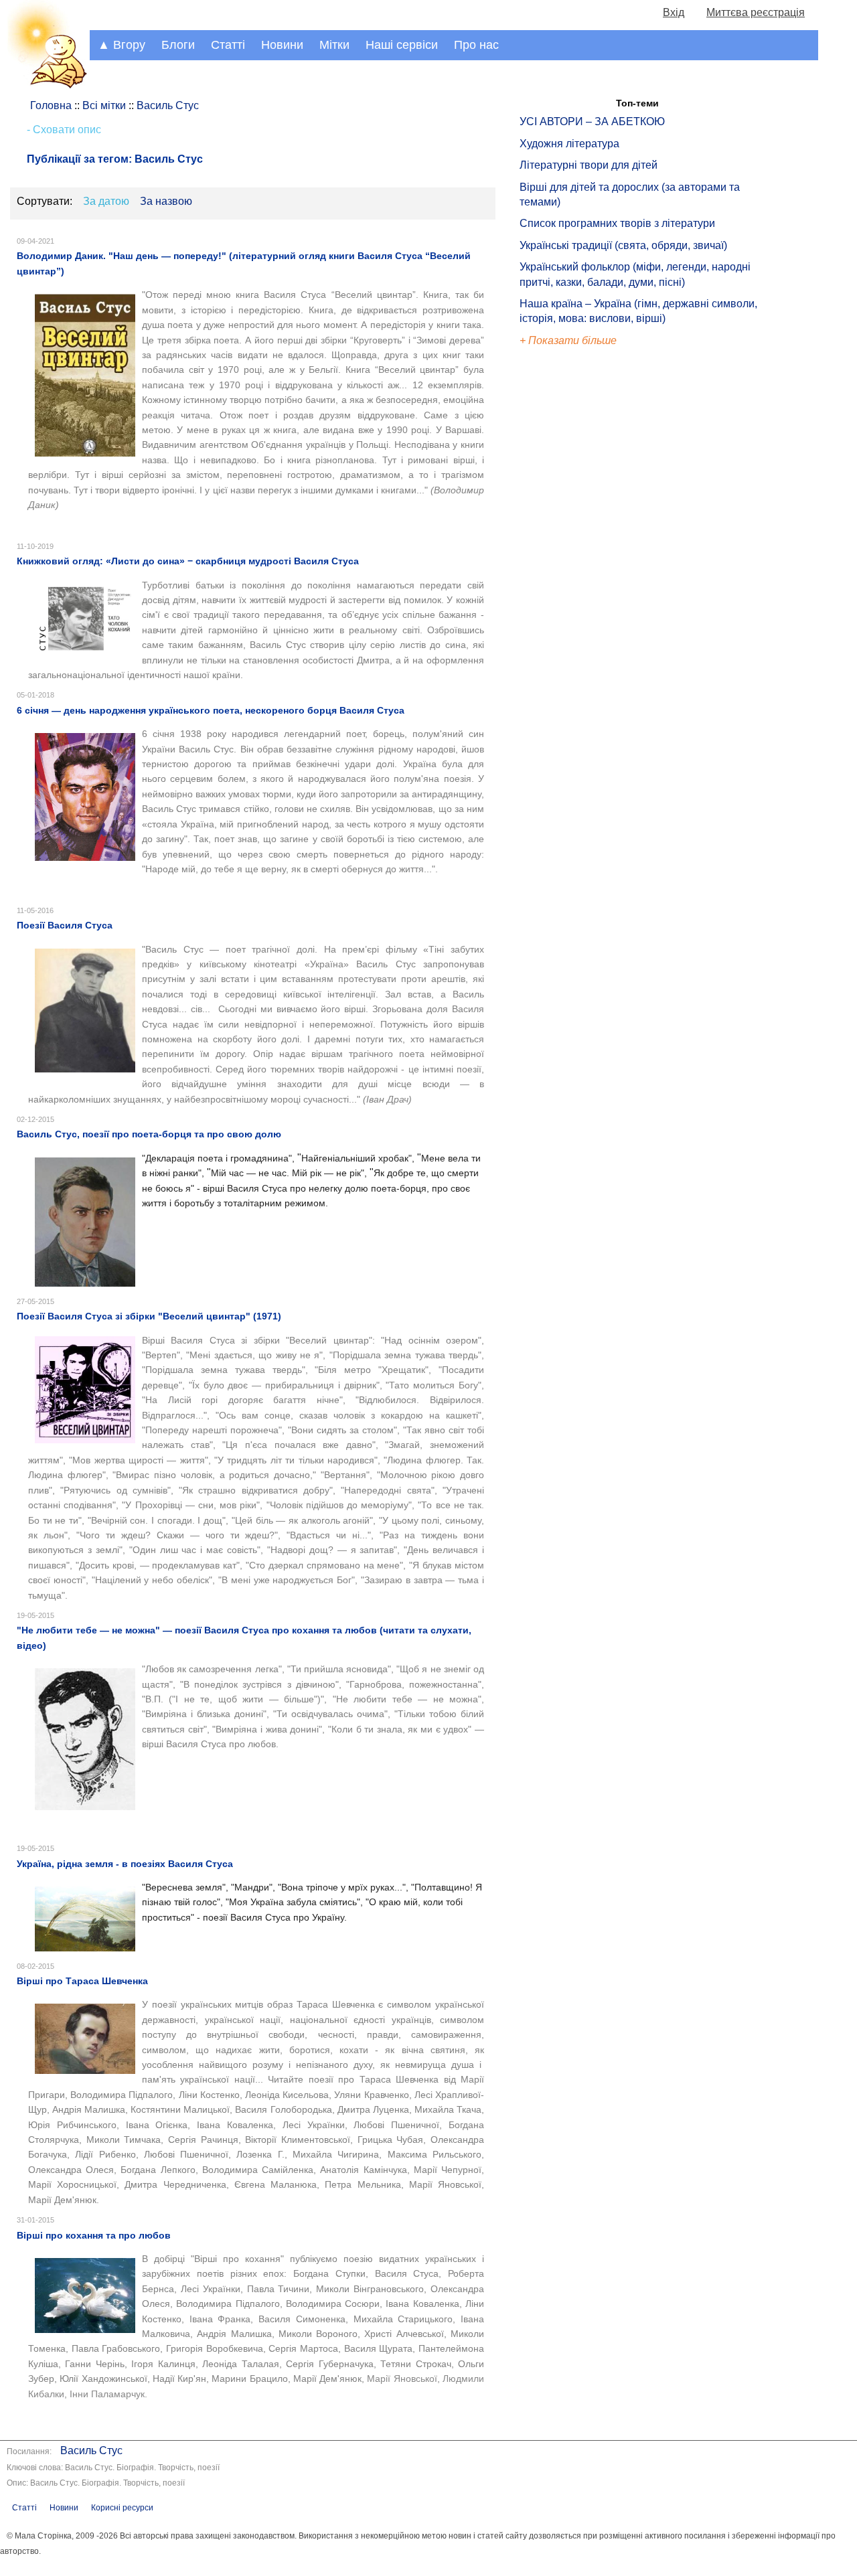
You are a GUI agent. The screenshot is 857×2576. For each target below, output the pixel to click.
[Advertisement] (581, 576)
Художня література (569, 144)
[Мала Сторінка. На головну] (45, 86)
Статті (228, 45)
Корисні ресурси (122, 2508)
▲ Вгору (122, 45)
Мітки (334, 45)
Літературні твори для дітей (589, 165)
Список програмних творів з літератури (617, 223)
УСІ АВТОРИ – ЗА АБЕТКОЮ (592, 122)
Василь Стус (91, 2450)
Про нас (476, 45)
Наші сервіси (402, 45)
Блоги (178, 45)
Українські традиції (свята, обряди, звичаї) (623, 245)
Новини (282, 45)
